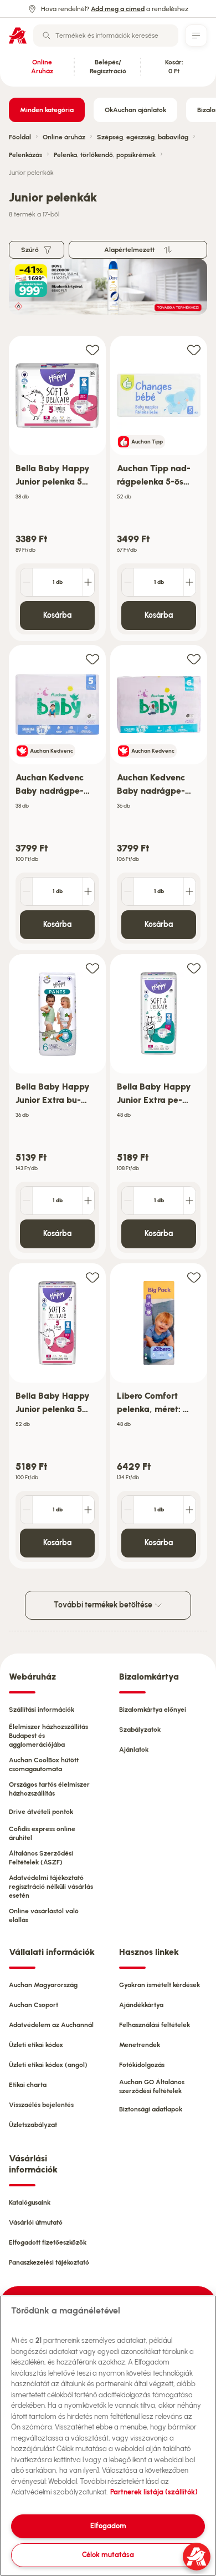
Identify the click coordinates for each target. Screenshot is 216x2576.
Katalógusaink (30, 2202)
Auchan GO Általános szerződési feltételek (152, 2086)
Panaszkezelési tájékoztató (49, 2262)
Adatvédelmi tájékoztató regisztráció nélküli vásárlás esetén (51, 1887)
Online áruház (64, 137)
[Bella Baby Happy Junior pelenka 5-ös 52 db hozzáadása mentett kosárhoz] (92, 1277)
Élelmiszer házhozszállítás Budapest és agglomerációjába (48, 1736)
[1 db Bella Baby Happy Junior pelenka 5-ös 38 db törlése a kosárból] (27, 582)
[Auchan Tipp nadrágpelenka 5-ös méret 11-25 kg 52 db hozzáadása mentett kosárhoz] (194, 349)
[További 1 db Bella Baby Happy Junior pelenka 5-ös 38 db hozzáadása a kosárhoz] (88, 582)
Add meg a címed (118, 9)
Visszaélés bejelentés (41, 2105)
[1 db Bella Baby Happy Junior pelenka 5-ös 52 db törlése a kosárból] (27, 1510)
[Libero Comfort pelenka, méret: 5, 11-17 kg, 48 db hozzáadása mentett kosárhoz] (194, 1277)
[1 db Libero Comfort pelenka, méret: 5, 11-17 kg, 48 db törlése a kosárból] (128, 1510)
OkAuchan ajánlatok (135, 110)
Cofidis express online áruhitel (42, 1833)
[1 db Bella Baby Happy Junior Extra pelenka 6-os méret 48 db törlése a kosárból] (128, 1201)
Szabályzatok (140, 1730)
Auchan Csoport (34, 2005)
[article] (57, 489)
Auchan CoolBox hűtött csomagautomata (44, 1765)
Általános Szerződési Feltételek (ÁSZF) (41, 1858)
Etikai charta (28, 2085)
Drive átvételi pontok (41, 1812)
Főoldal (20, 137)
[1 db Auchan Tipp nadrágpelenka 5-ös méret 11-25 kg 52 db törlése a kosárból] (128, 582)
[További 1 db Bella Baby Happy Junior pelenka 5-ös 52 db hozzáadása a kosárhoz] (88, 1510)
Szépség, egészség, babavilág (143, 137)
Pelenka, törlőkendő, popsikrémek (105, 155)
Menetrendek (140, 2045)
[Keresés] (47, 36)
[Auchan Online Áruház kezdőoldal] (18, 36)
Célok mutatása (108, 2555)
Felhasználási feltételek (155, 2025)
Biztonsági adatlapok (151, 2109)
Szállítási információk (42, 1710)
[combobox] (106, 36)
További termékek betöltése (104, 1605)
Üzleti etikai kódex (36, 2045)
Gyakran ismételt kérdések (160, 1985)
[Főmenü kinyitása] (196, 36)
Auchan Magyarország (43, 1985)
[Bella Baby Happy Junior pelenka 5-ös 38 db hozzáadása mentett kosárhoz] (92, 349)
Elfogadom (108, 2526)
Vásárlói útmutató (36, 2222)
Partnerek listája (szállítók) (154, 2492)
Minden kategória (47, 110)
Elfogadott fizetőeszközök (48, 2242)
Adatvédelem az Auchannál (51, 2025)
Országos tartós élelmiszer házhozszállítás (49, 1789)
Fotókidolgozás (142, 2065)
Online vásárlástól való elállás (44, 1915)
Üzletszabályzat (33, 2125)
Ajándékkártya (141, 2005)
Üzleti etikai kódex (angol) (48, 2065)
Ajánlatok (134, 1750)
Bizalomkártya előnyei (153, 1710)
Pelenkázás (25, 155)
